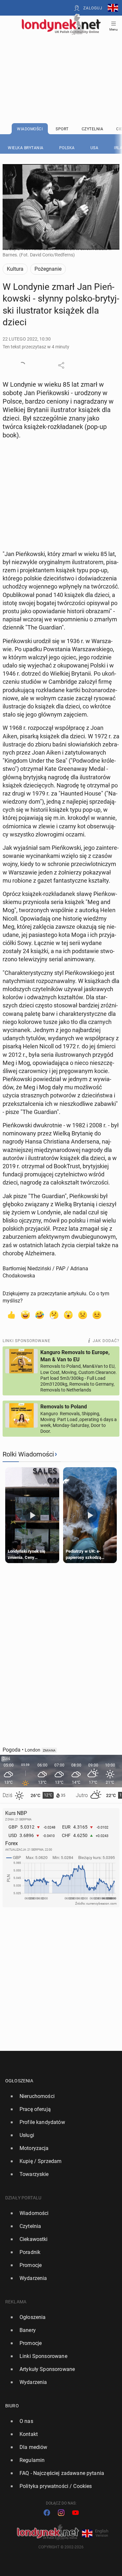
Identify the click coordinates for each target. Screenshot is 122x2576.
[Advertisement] (61, 62)
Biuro (12, 2406)
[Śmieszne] (40, 1314)
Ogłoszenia (19, 2081)
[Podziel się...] (61, 365)
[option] (58, 2096)
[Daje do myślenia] (54, 1314)
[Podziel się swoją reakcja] (22, 365)
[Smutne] (83, 1314)
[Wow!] (68, 1314)
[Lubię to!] (11, 1314)
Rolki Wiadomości (28, 1454)
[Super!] (25, 1314)
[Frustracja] (97, 1314)
